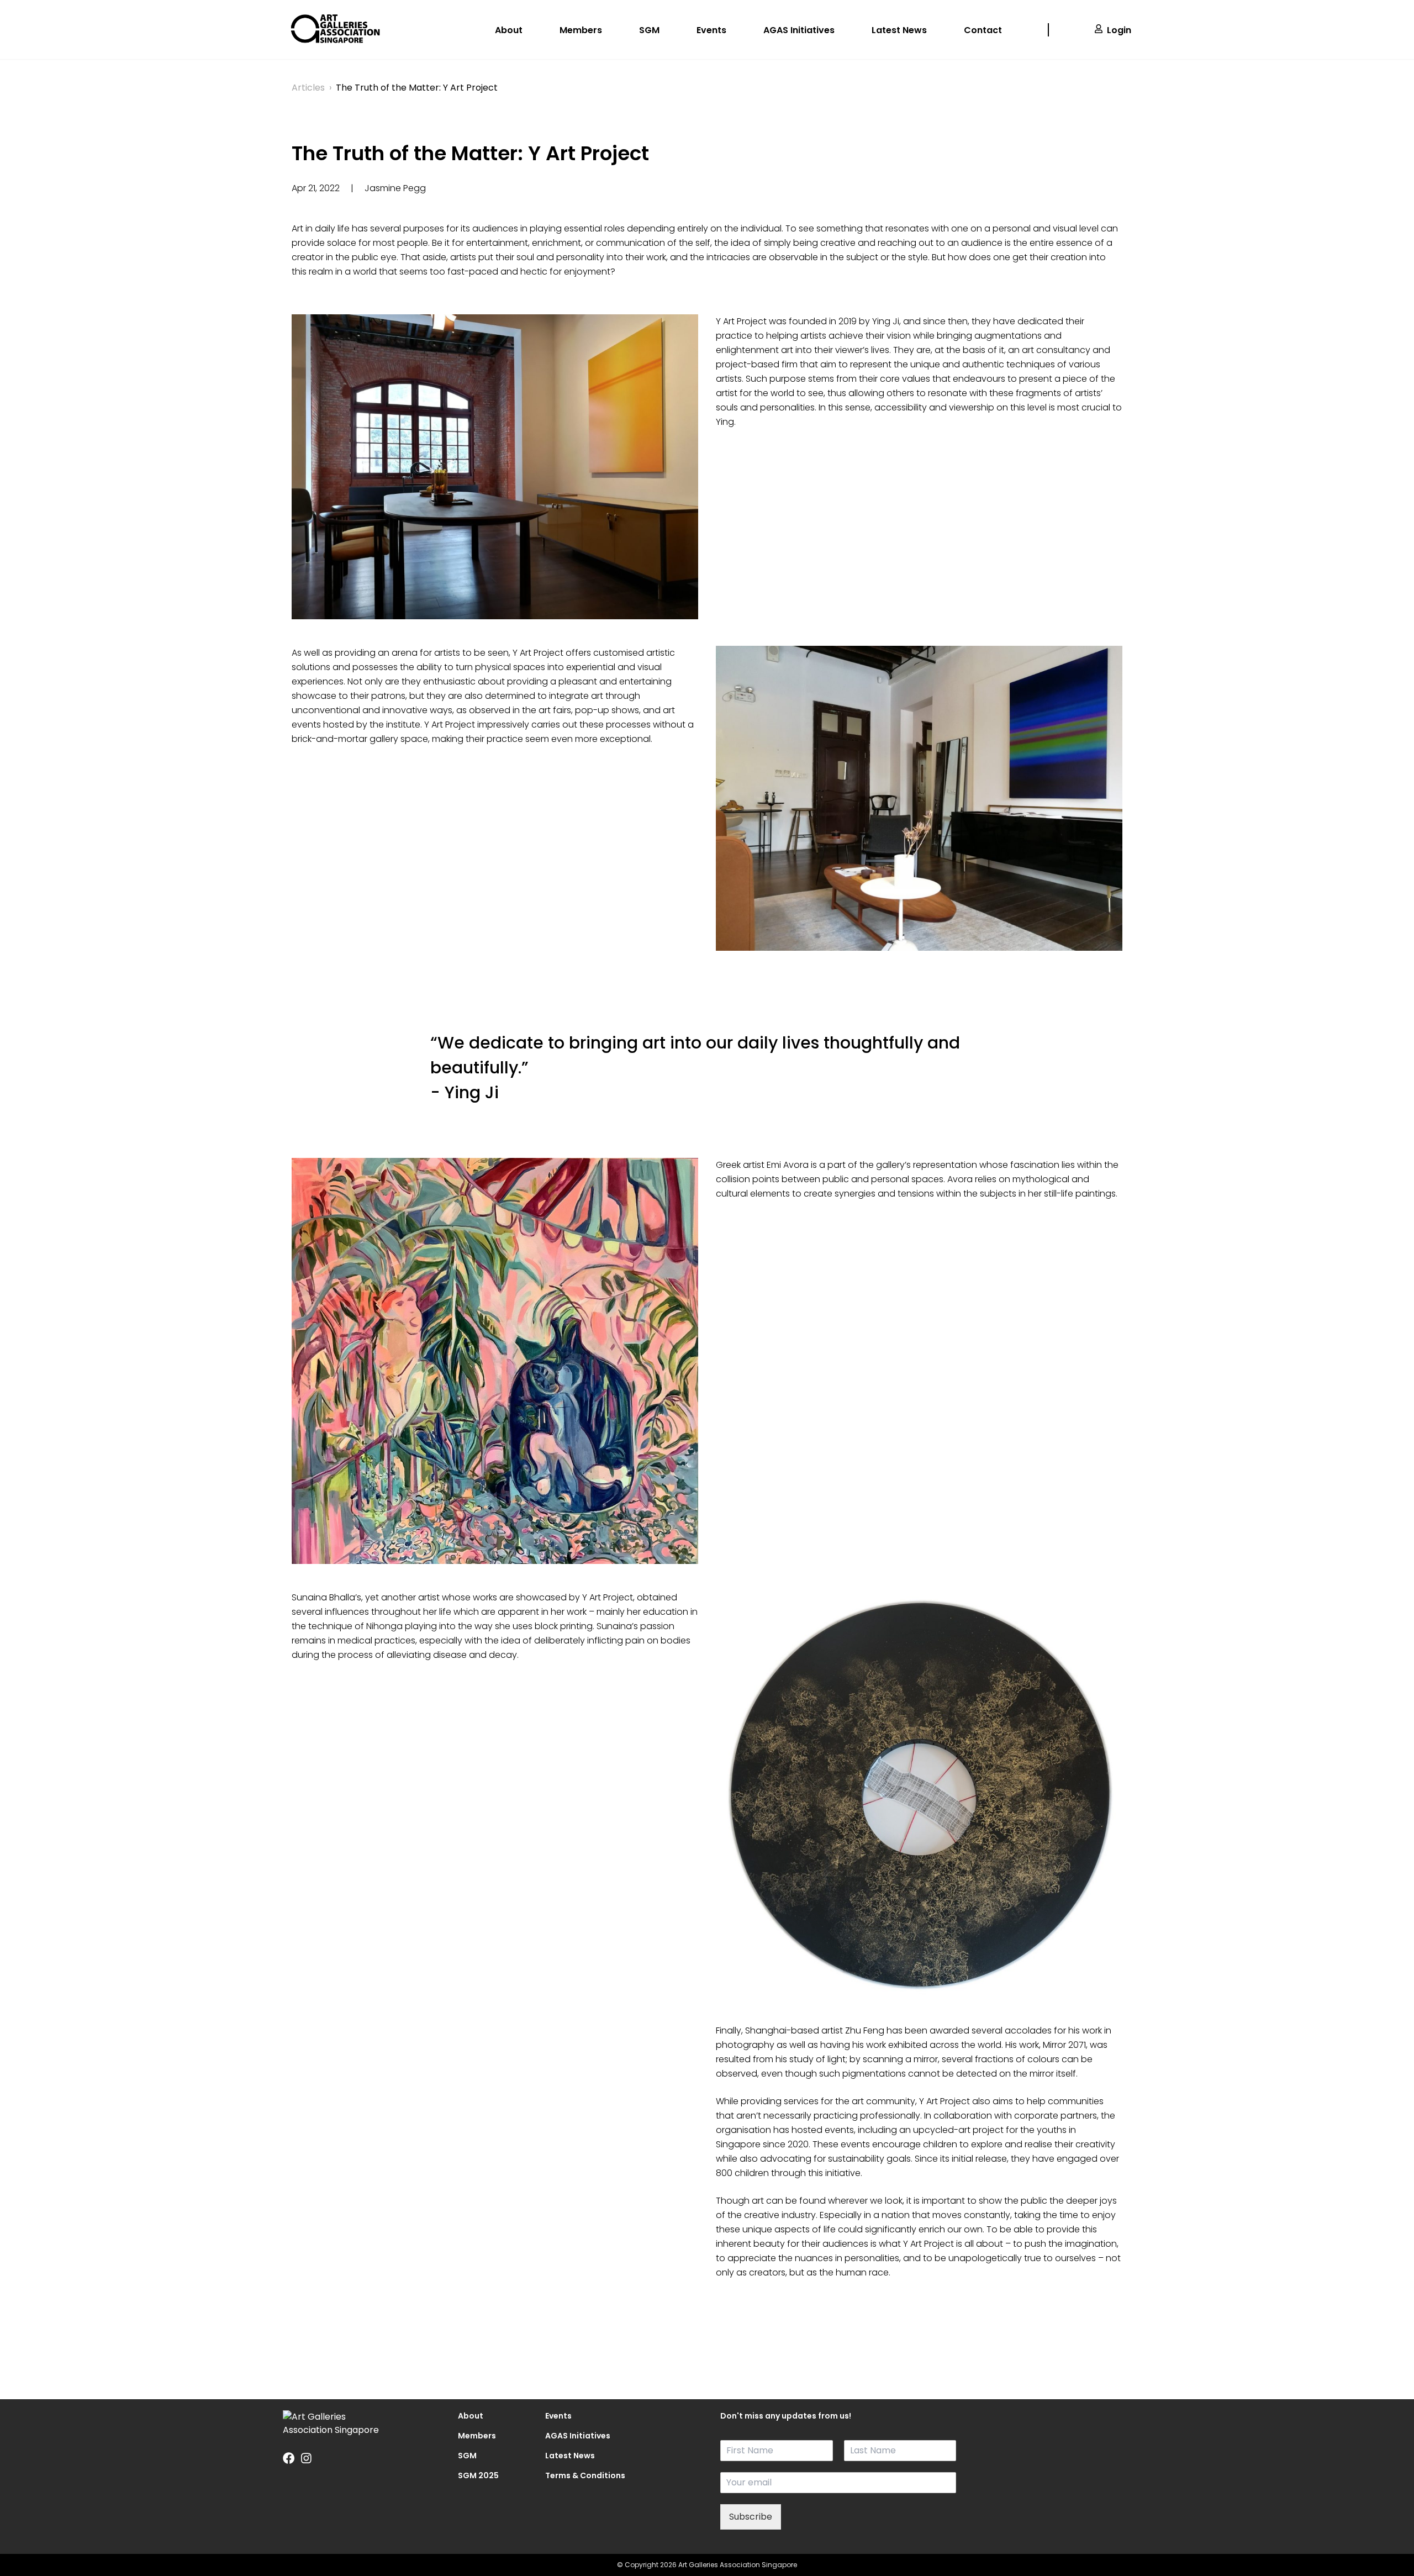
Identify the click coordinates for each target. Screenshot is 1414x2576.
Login (1119, 30)
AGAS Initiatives (799, 30)
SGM (649, 30)
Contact (983, 30)
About (509, 30)
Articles (308, 88)
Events (711, 30)
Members (581, 30)
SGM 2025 (478, 2475)
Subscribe (751, 2517)
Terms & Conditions (576, 2475)
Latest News (899, 30)
